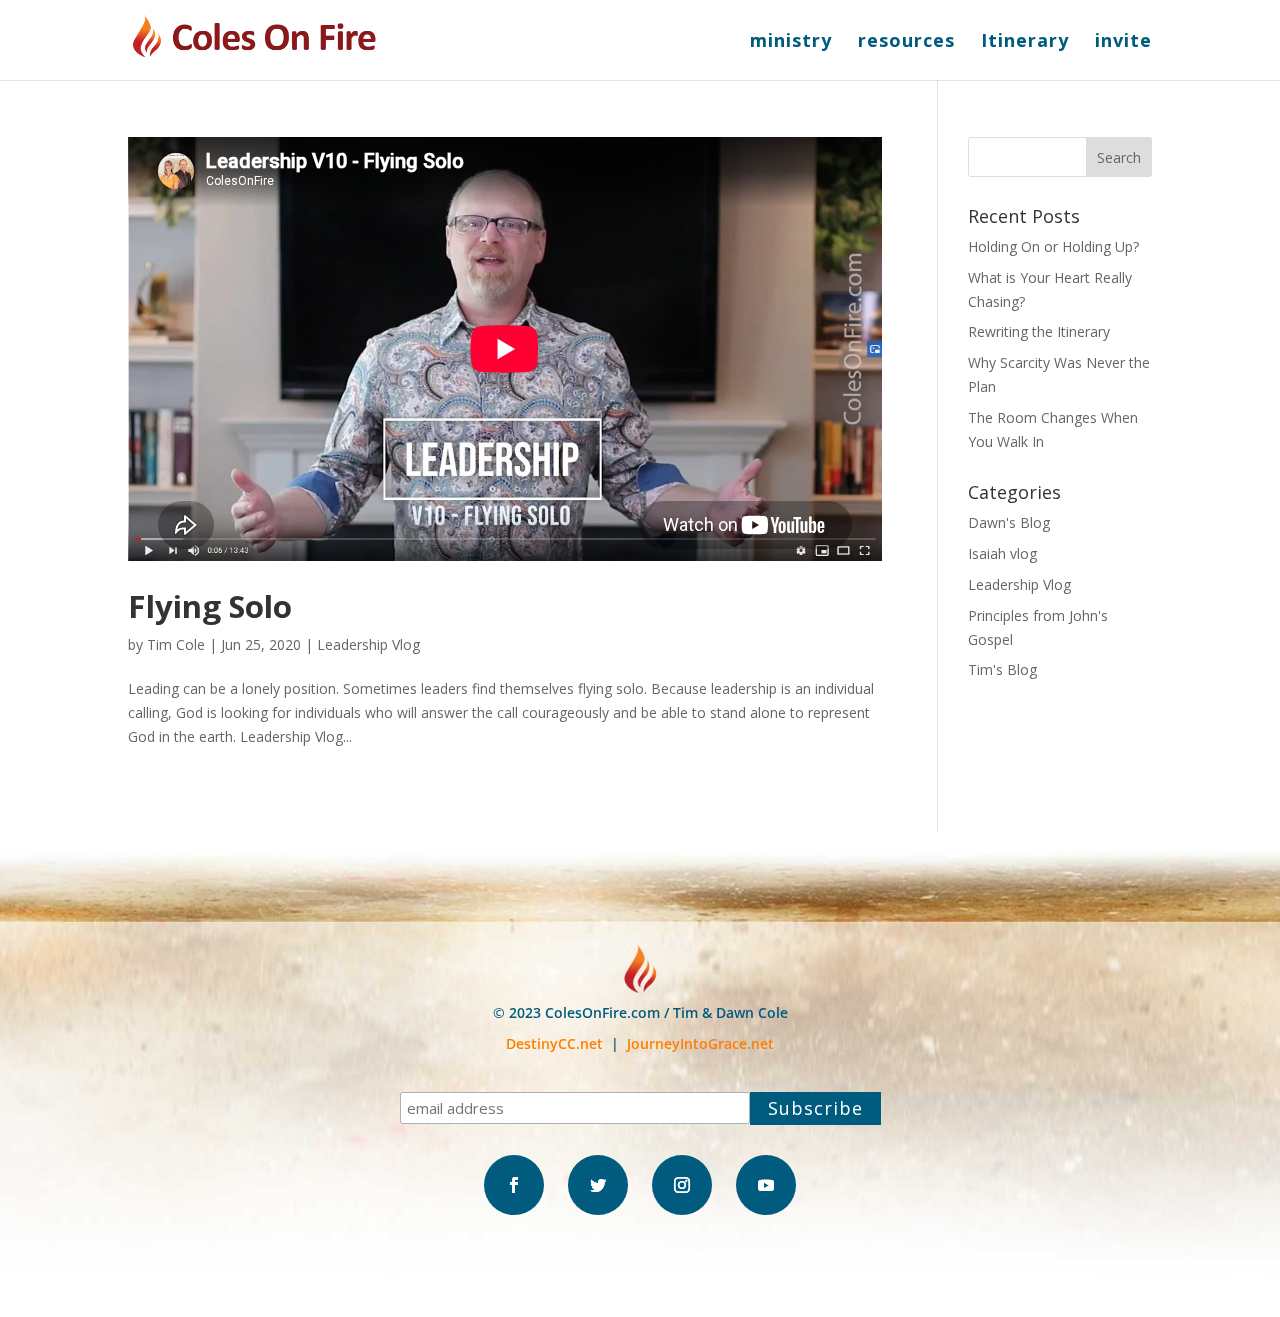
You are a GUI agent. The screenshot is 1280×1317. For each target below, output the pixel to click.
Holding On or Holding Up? (1053, 246)
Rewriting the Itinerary (1039, 331)
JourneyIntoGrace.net (700, 1043)
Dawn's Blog (1009, 522)
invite (1123, 42)
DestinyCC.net (554, 1043)
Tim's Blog (1002, 669)
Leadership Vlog (368, 644)
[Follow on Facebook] (514, 1185)
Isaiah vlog (1002, 553)
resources (906, 42)
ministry (791, 42)
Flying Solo (210, 606)
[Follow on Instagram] (682, 1185)
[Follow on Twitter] (598, 1185)
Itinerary (1025, 42)
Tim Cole (176, 644)
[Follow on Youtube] (766, 1185)
